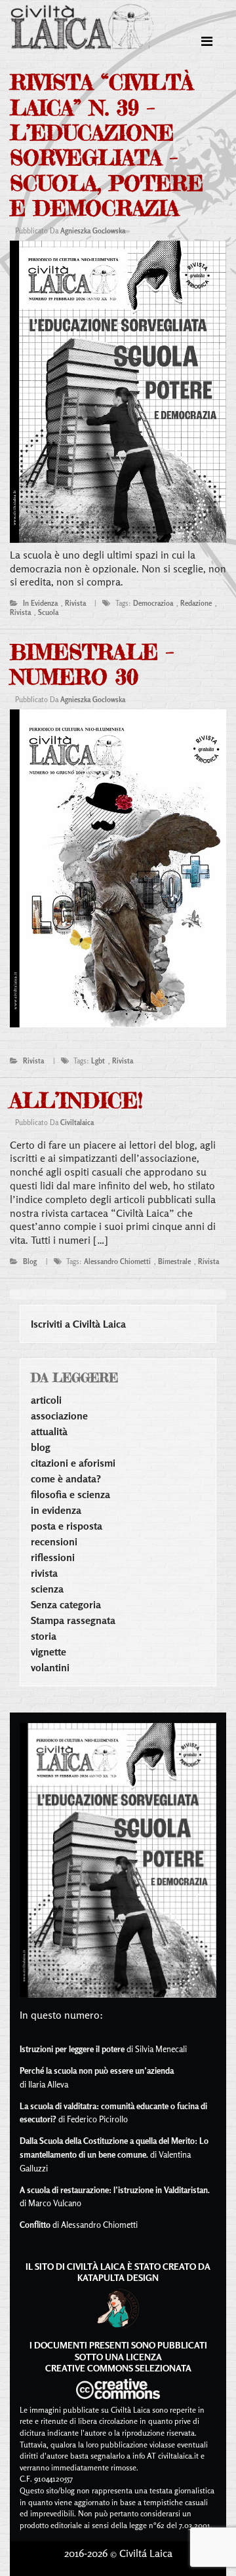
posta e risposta (67, 1526)
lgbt (98, 1061)
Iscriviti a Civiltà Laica (78, 1324)
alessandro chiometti (117, 1261)
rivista (75, 603)
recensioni (54, 1541)
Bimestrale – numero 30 (92, 664)
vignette (49, 1652)
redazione (196, 603)
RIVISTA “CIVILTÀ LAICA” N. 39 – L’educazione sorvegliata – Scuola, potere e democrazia (107, 145)
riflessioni (53, 1557)
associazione (59, 1416)
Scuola (48, 612)
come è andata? (66, 1478)
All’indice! (76, 1100)
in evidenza (40, 603)
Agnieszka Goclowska (93, 231)
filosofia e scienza (70, 1494)
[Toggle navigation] (207, 41)
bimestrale (174, 1261)
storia (44, 1636)
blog (30, 1261)
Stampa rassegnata (73, 1620)
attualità (49, 1431)
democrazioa (153, 603)
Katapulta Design (118, 2277)
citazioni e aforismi (73, 1463)
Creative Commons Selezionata (118, 2368)
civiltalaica (77, 1122)
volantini (50, 1667)
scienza (47, 1589)
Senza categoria (66, 1604)
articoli (46, 1400)
